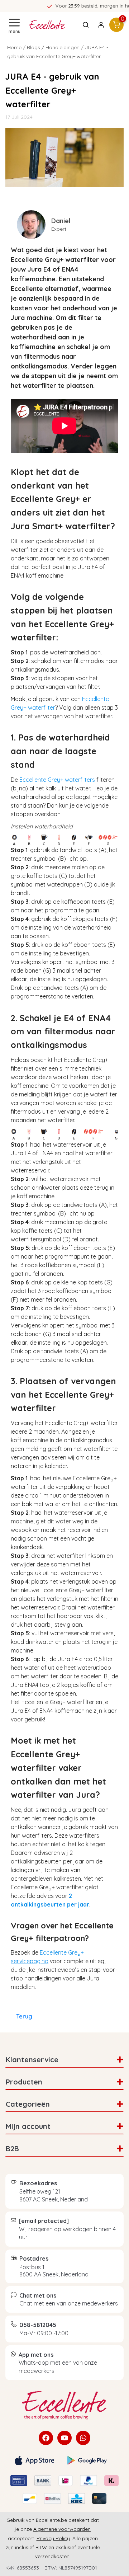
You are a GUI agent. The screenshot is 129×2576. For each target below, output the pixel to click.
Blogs (34, 47)
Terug (24, 2016)
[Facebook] (46, 2438)
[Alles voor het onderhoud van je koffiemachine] (64, 2405)
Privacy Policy (53, 2538)
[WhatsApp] (83, 2438)
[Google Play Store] (87, 2460)
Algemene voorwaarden (62, 2529)
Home (14, 47)
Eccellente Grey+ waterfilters (57, 780)
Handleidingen (63, 47)
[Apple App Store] (34, 2460)
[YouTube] (64, 2438)
